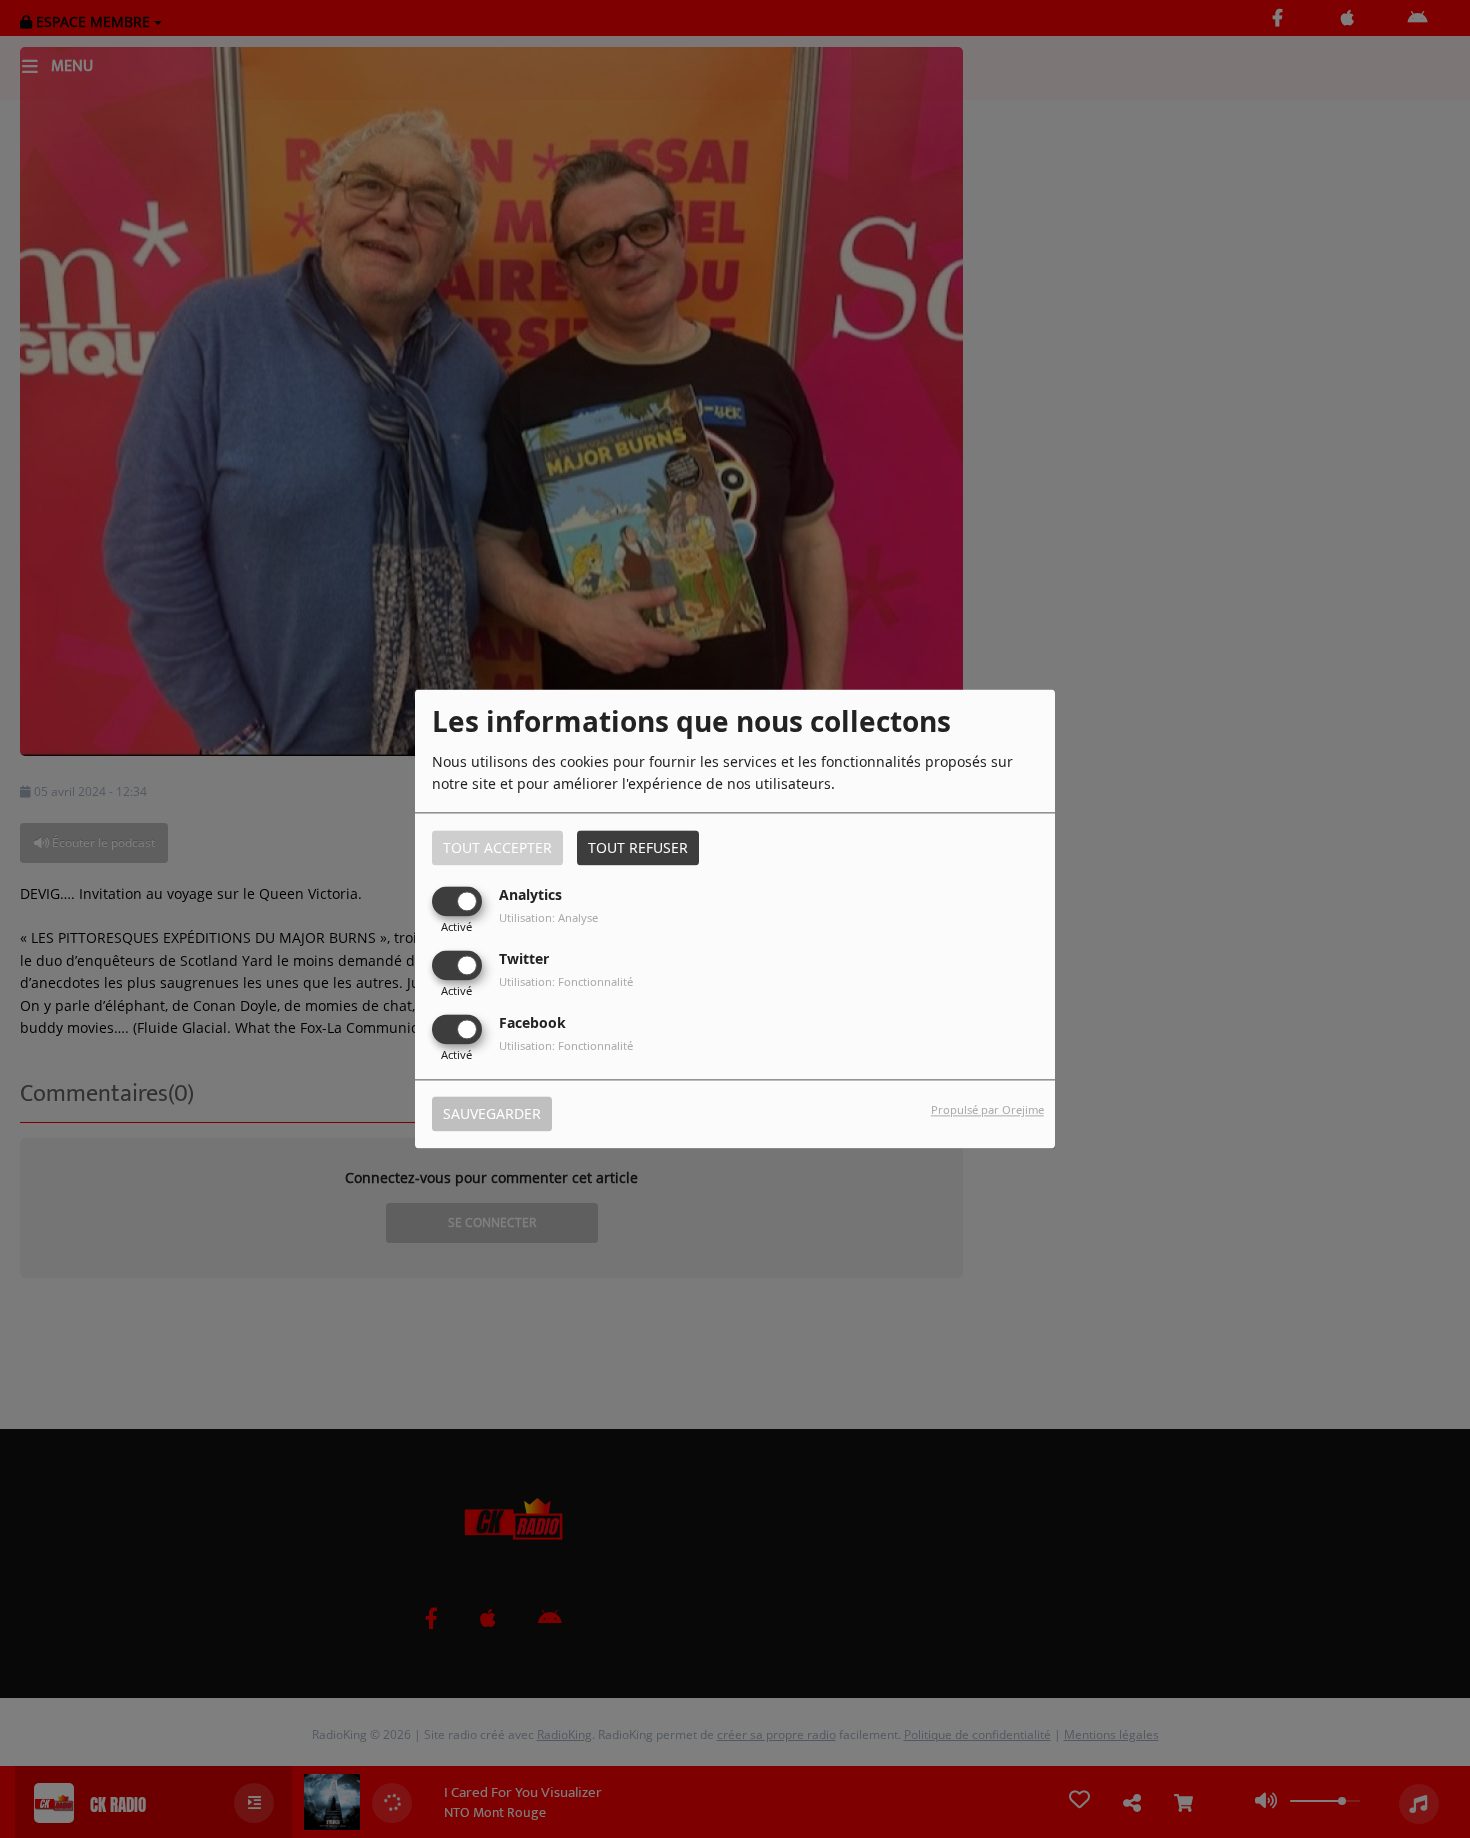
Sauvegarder (492, 1114)
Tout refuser (638, 847)
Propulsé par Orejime (987, 1110)
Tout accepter (497, 847)
